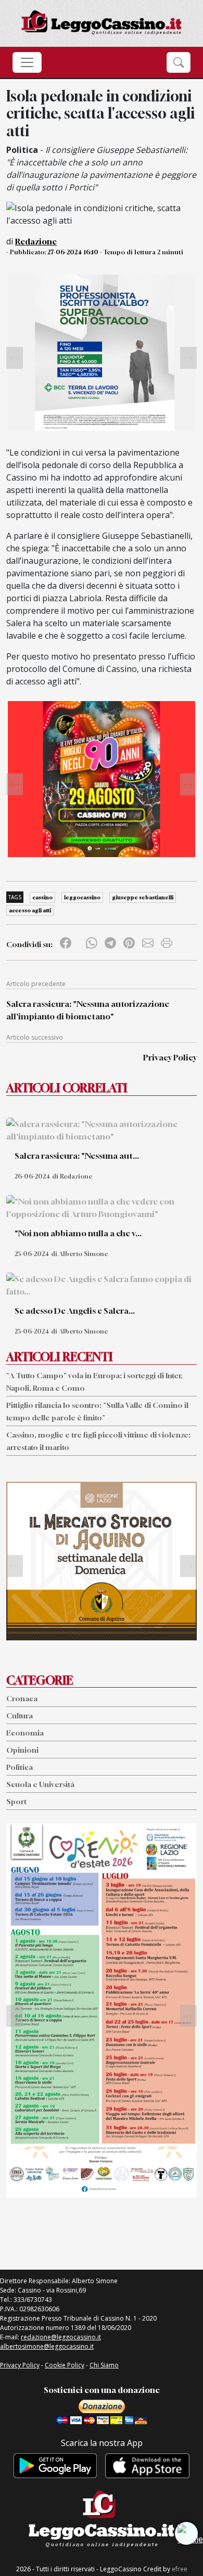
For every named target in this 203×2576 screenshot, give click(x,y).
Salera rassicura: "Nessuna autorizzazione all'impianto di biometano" (88, 1010)
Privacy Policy (170, 1057)
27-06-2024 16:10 (73, 252)
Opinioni (22, 1750)
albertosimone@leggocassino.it (47, 2346)
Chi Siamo (104, 2365)
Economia (25, 1733)
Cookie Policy (65, 2365)
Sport (16, 1801)
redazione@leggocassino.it (61, 2337)
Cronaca (22, 1698)
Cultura (20, 1716)
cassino (42, 897)
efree (180, 2569)
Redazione (36, 241)
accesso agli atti (30, 910)
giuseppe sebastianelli (143, 897)
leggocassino (82, 897)
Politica (20, 1767)
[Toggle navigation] (27, 62)
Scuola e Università (40, 1784)
